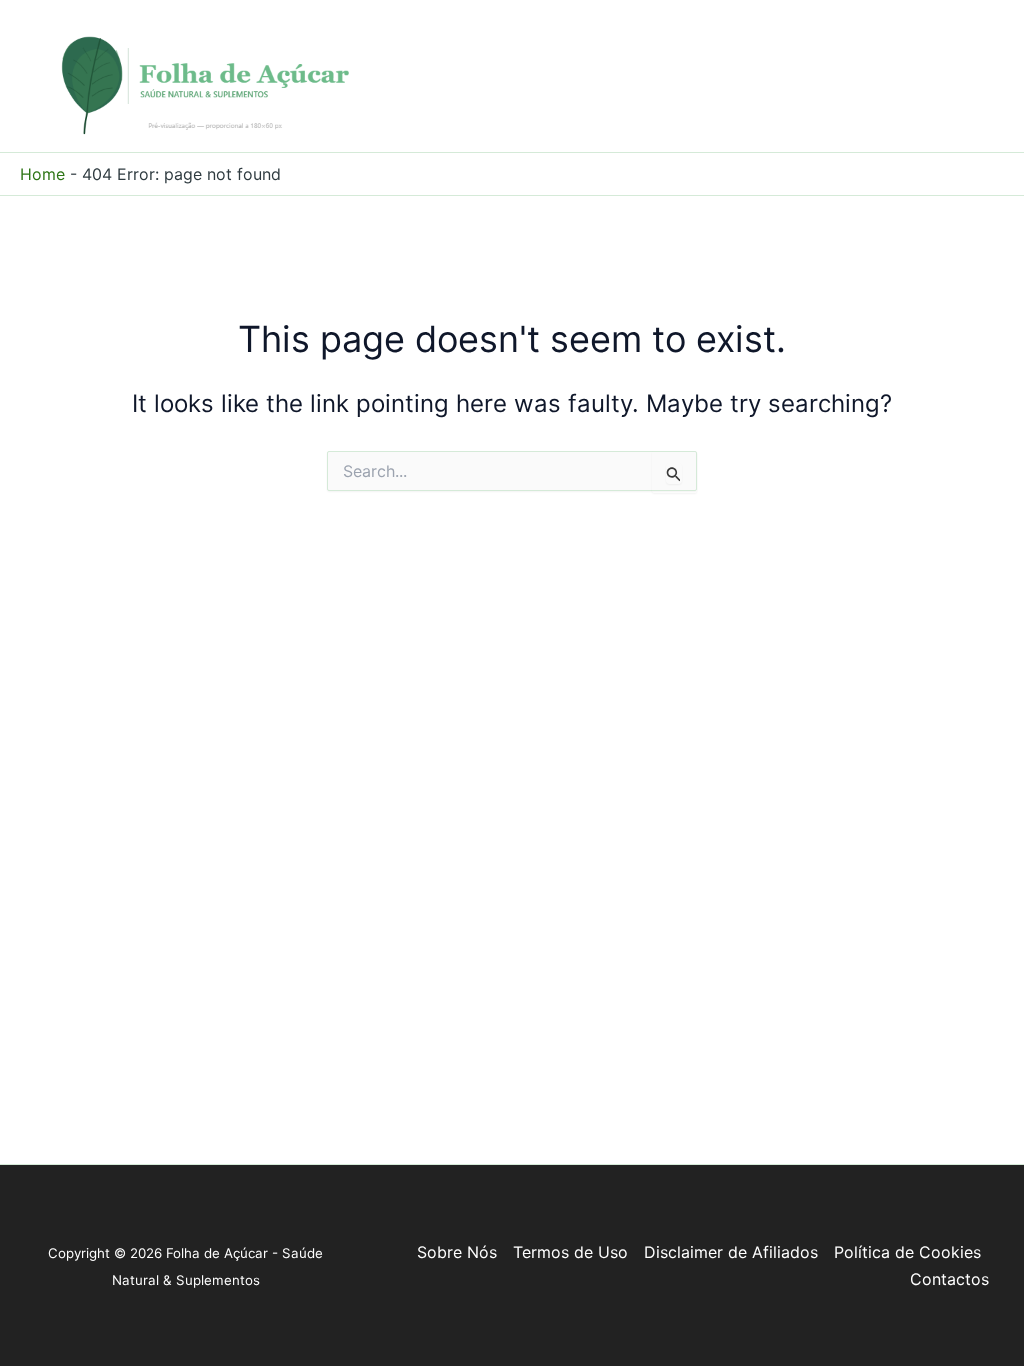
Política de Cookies (907, 1252)
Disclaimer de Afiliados (731, 1252)
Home (42, 174)
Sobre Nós (457, 1252)
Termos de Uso (570, 1252)
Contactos (949, 1279)
